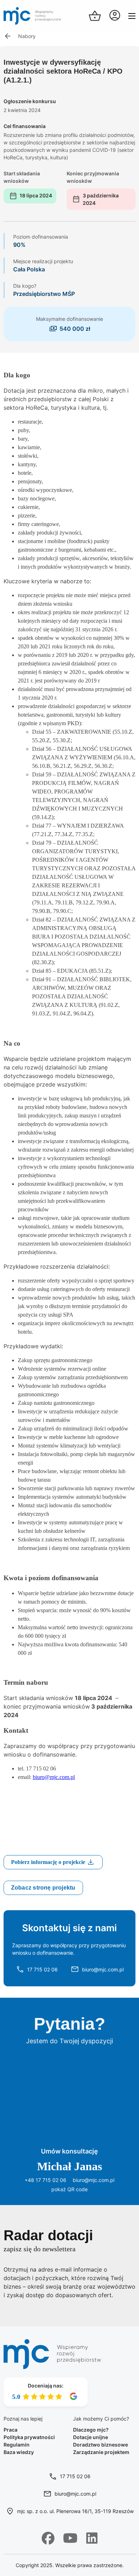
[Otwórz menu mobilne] (132, 16)
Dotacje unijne (91, 2437)
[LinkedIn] (92, 2538)
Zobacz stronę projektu (43, 1888)
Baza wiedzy (19, 2452)
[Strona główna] (32, 16)
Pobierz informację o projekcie (49, 1862)
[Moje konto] (115, 16)
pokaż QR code (69, 2189)
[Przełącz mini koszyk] (95, 16)
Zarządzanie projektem (101, 2452)
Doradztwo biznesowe (101, 2445)
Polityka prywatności (29, 2437)
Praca (11, 2430)
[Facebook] (48, 2538)
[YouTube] (70, 2538)
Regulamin (17, 2445)
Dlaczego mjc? (91, 2430)
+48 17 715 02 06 (45, 2180)
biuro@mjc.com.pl (54, 1777)
